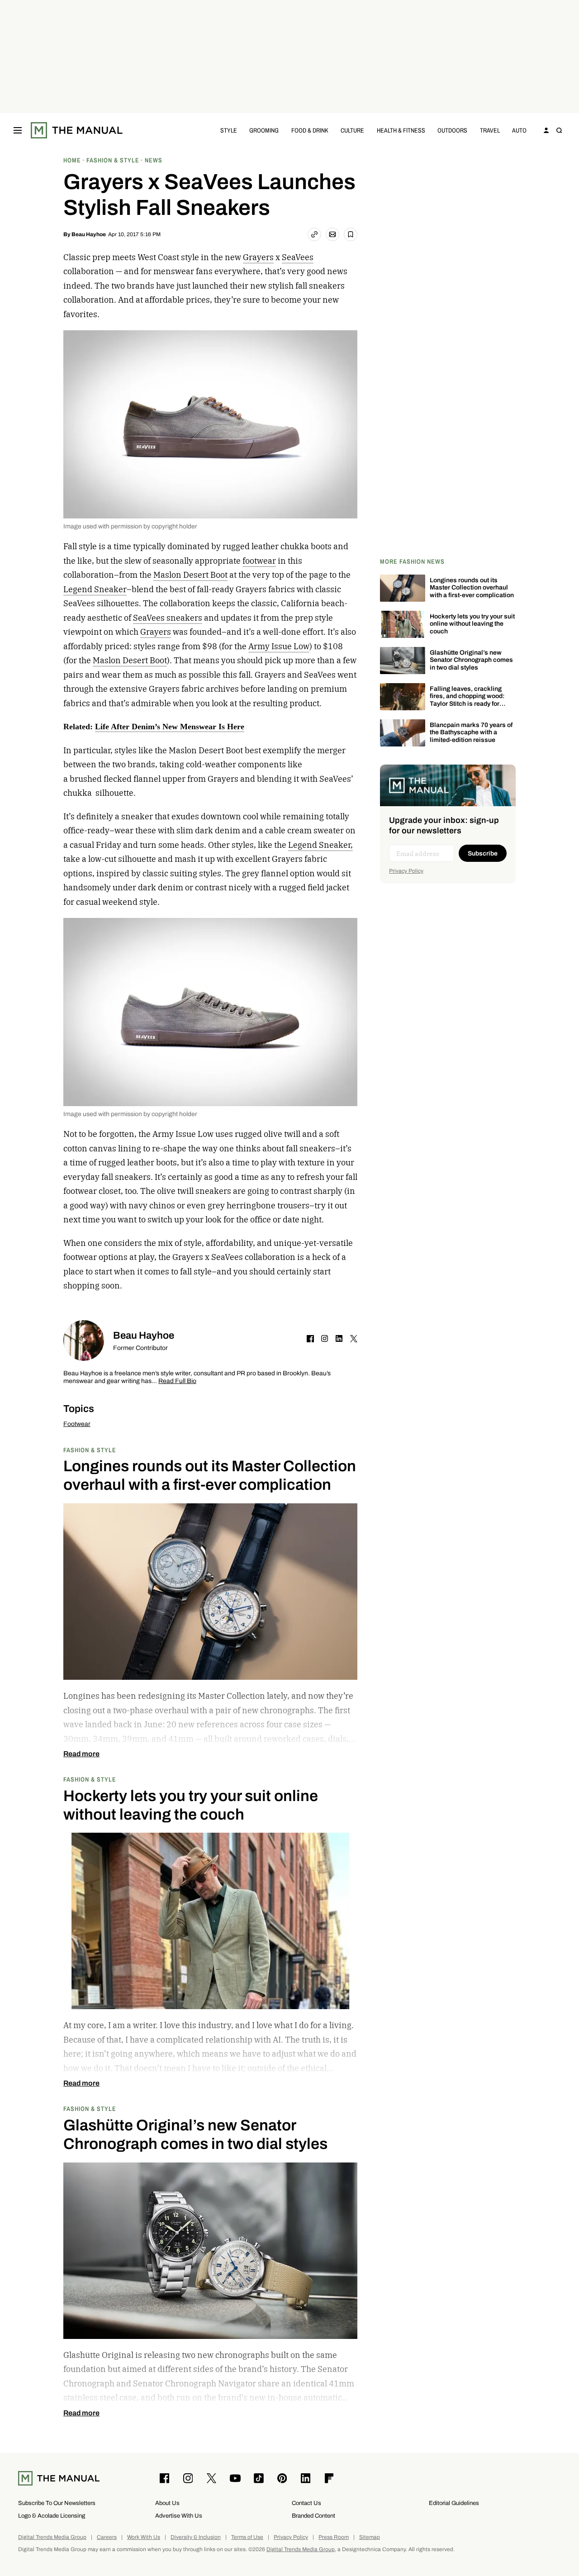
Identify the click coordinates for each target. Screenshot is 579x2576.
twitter (354, 1339)
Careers (107, 2537)
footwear (259, 561)
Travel (490, 130)
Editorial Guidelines (454, 2503)
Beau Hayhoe (89, 234)
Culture (352, 130)
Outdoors (452, 130)
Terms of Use (247, 2537)
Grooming (264, 130)
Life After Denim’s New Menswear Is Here (170, 727)
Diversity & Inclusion (196, 2537)
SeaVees (298, 257)
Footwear (77, 1424)
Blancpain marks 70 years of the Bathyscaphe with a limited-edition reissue (471, 733)
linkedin (339, 1339)
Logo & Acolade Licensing (52, 2516)
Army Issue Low (279, 646)
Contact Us (306, 2503)
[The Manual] (77, 130)
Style (229, 130)
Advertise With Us (179, 2516)
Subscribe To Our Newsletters (57, 2503)
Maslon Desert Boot (190, 575)
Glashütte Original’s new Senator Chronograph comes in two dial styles (471, 660)
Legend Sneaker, (320, 845)
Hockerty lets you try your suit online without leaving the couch (472, 624)
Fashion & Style (90, 1450)
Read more (81, 1754)
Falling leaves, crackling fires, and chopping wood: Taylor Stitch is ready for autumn (467, 700)
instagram (325, 1339)
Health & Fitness (401, 130)
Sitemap (370, 2537)
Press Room (334, 2537)
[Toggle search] (559, 130)
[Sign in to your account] (546, 130)
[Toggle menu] (18, 130)
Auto (519, 130)
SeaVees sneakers (168, 618)
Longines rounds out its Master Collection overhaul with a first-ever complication (472, 588)
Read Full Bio (177, 1381)
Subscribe (483, 853)
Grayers (258, 257)
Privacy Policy (406, 871)
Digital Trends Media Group (52, 2537)
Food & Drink (310, 130)
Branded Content (313, 2516)
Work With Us (144, 2537)
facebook (310, 1339)
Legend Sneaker (95, 589)
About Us (167, 2503)
